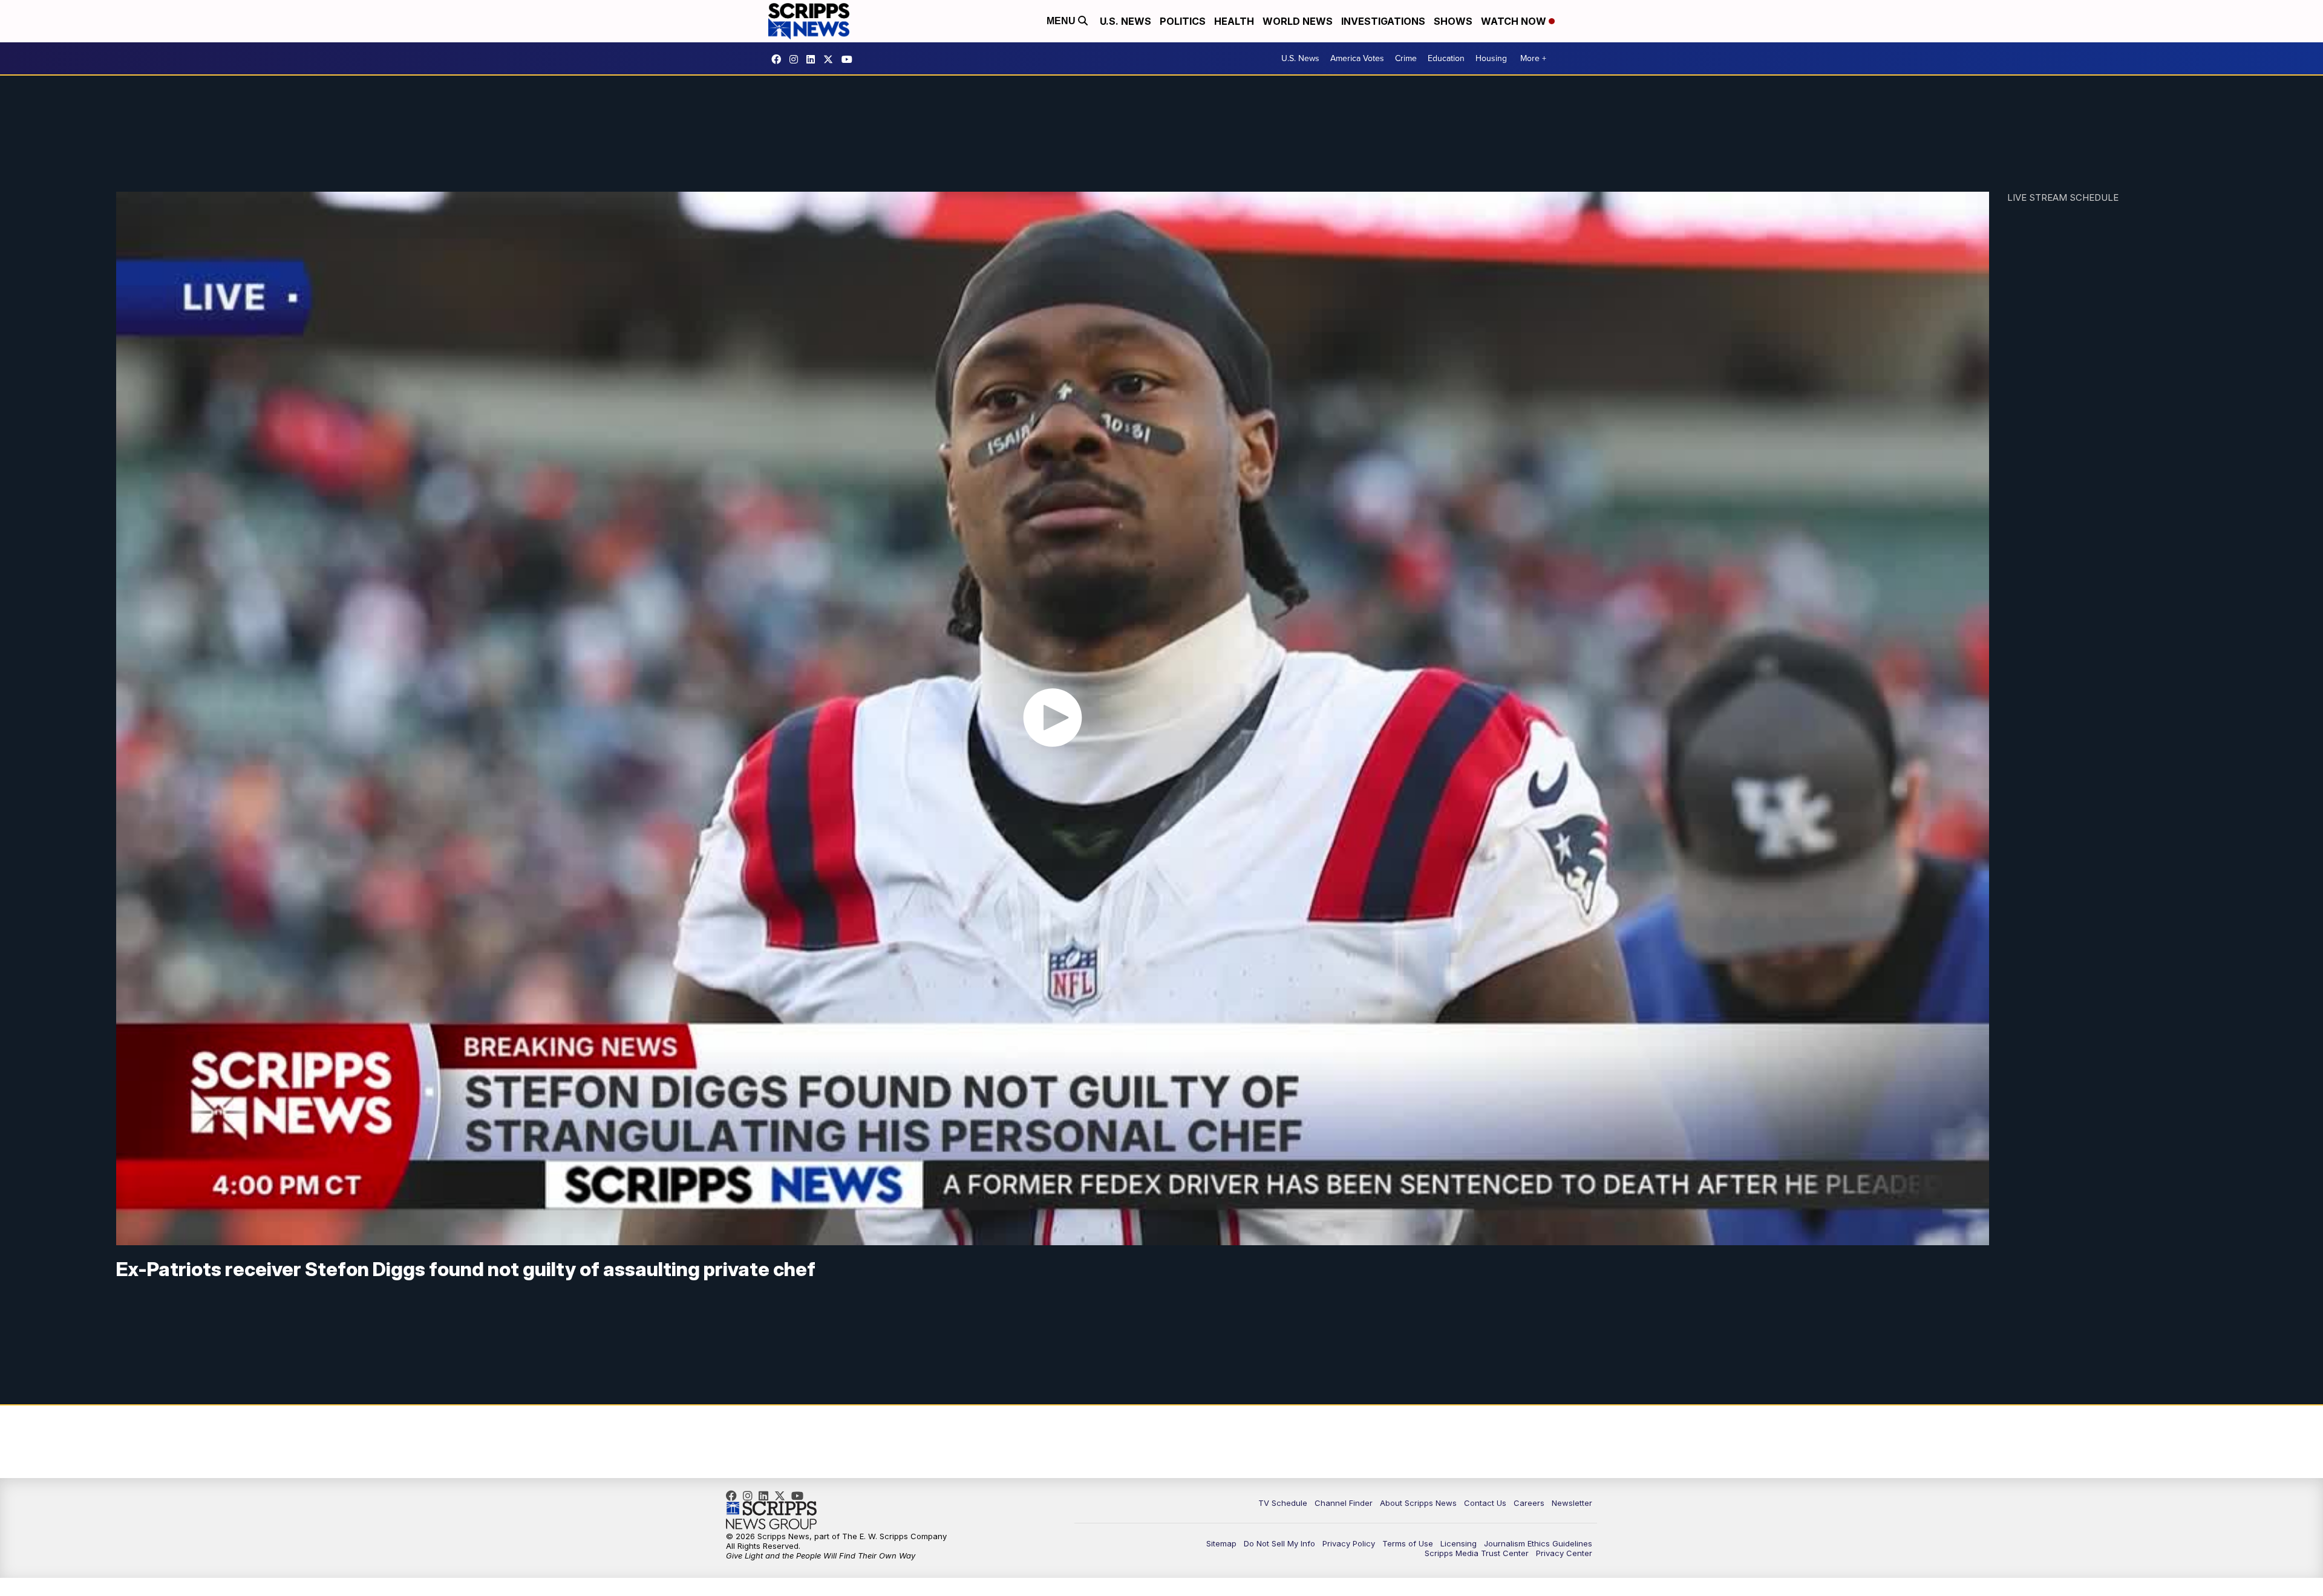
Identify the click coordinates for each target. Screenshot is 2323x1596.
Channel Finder (1344, 1503)
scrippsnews (779, 59)
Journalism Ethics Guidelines (1538, 1543)
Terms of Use (1408, 1543)
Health (1234, 21)
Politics (1183, 21)
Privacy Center (1564, 1553)
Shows (1453, 21)
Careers (1529, 1503)
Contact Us (1485, 1503)
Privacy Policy (1349, 1543)
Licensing (1459, 1543)
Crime (1406, 58)
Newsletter (1572, 1503)
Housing (1491, 58)
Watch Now (1515, 21)
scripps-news (814, 59)
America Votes (1357, 58)
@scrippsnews (850, 59)
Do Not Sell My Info (1279, 1543)
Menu (1062, 21)
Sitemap (1221, 1543)
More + (1533, 58)
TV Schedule (1283, 1503)
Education (1446, 58)
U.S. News (1126, 21)
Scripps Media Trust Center (1477, 1553)
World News (1298, 21)
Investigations (1383, 21)
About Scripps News (1418, 1503)
